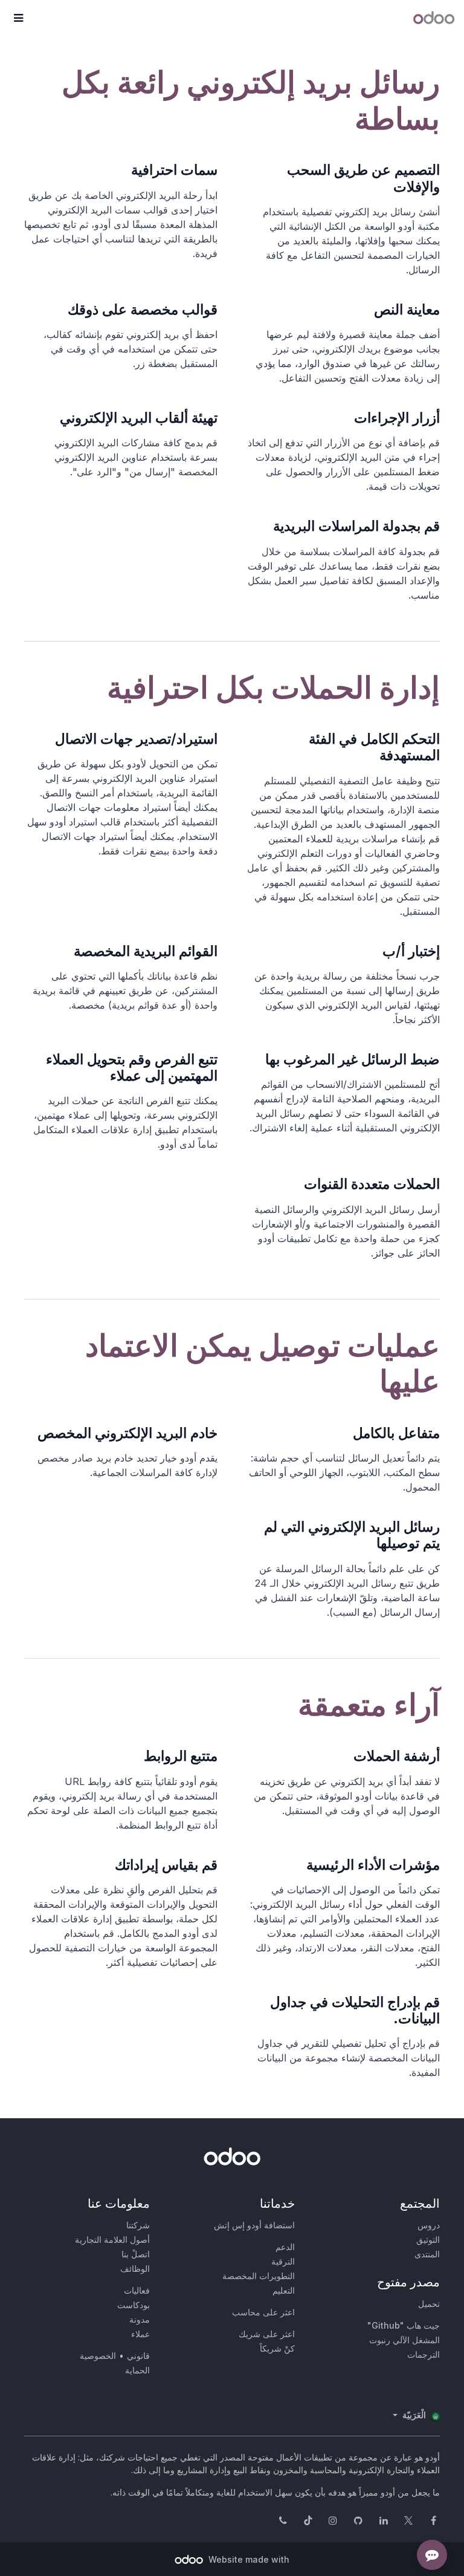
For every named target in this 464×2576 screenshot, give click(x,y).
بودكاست (134, 2305)
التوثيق (428, 2239)
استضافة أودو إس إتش (254, 2225)
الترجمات (424, 2354)
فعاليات (137, 2290)
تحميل (429, 2304)
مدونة (140, 2319)
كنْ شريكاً (277, 2348)
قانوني (138, 2356)
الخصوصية (98, 2356)
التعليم (284, 2290)
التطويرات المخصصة (259, 2276)
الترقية (283, 2261)
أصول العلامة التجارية (112, 2239)
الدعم (285, 2247)
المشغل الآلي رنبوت (404, 2340)
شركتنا (138, 2225)
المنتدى (427, 2254)
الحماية (137, 2370)
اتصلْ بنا (136, 2254)
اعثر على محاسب (263, 2312)
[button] (18, 18)
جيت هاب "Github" (404, 2325)
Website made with (248, 2559)
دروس (429, 2225)
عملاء (140, 2334)
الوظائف (135, 2269)
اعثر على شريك (267, 2334)
